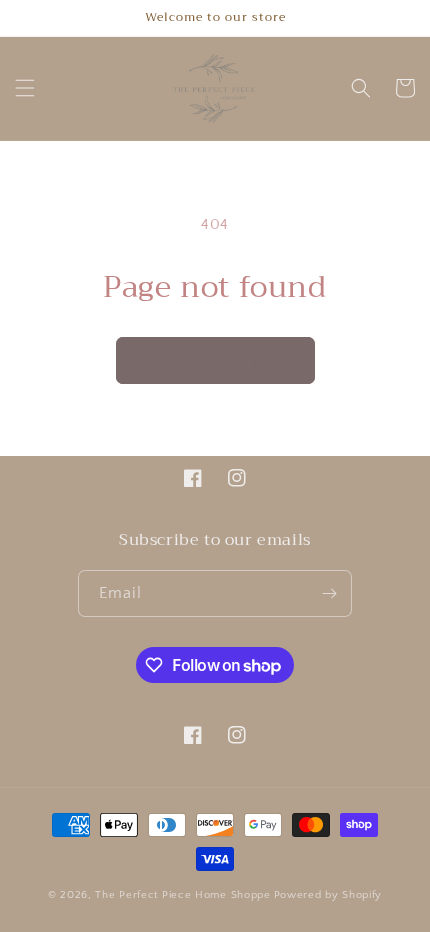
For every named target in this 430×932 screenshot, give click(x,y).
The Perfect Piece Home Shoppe (182, 895)
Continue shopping (215, 360)
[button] (25, 88)
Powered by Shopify (328, 895)
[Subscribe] (329, 593)
